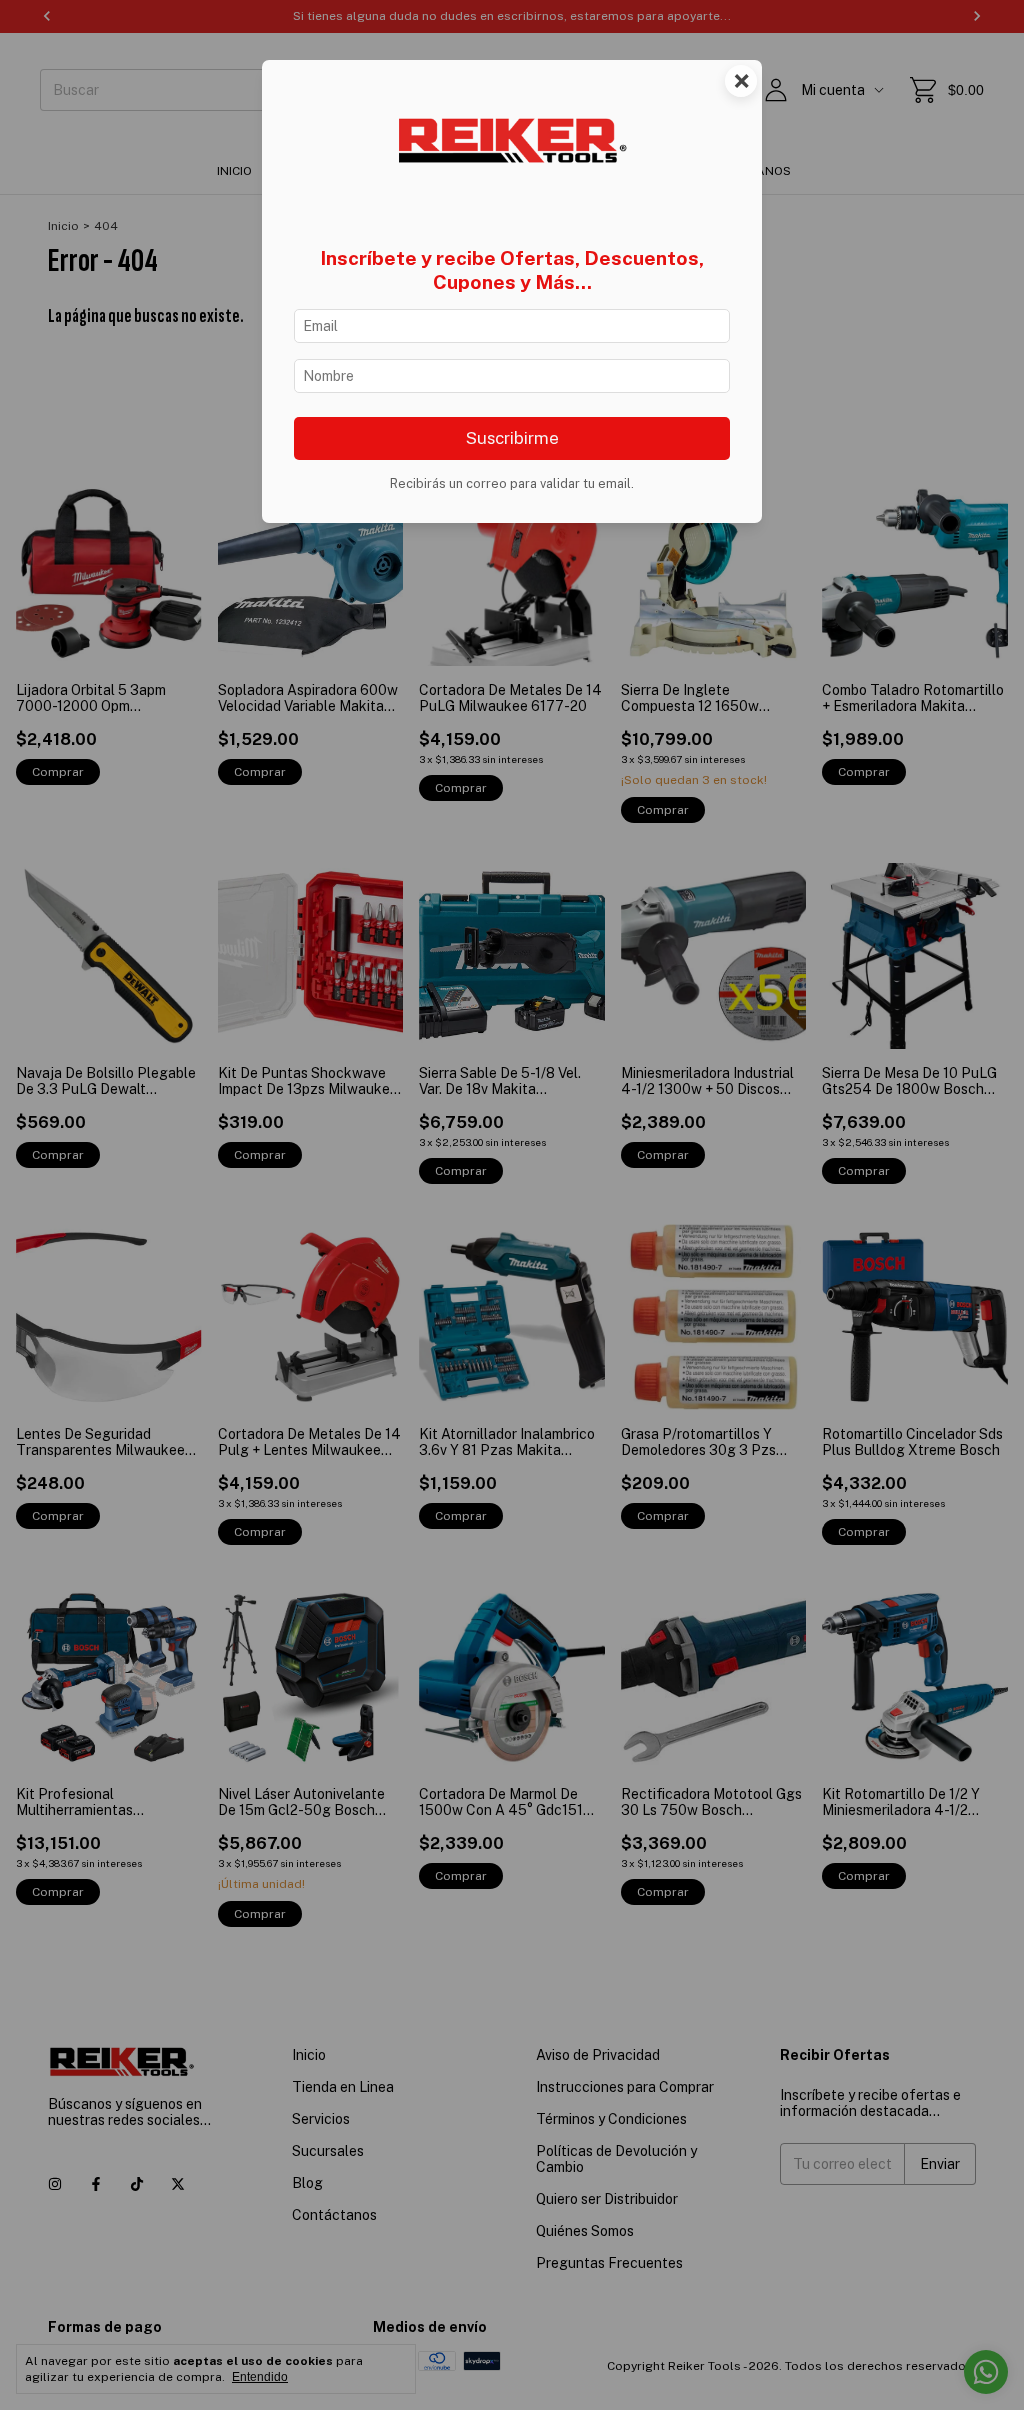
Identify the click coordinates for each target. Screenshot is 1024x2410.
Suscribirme (512, 438)
